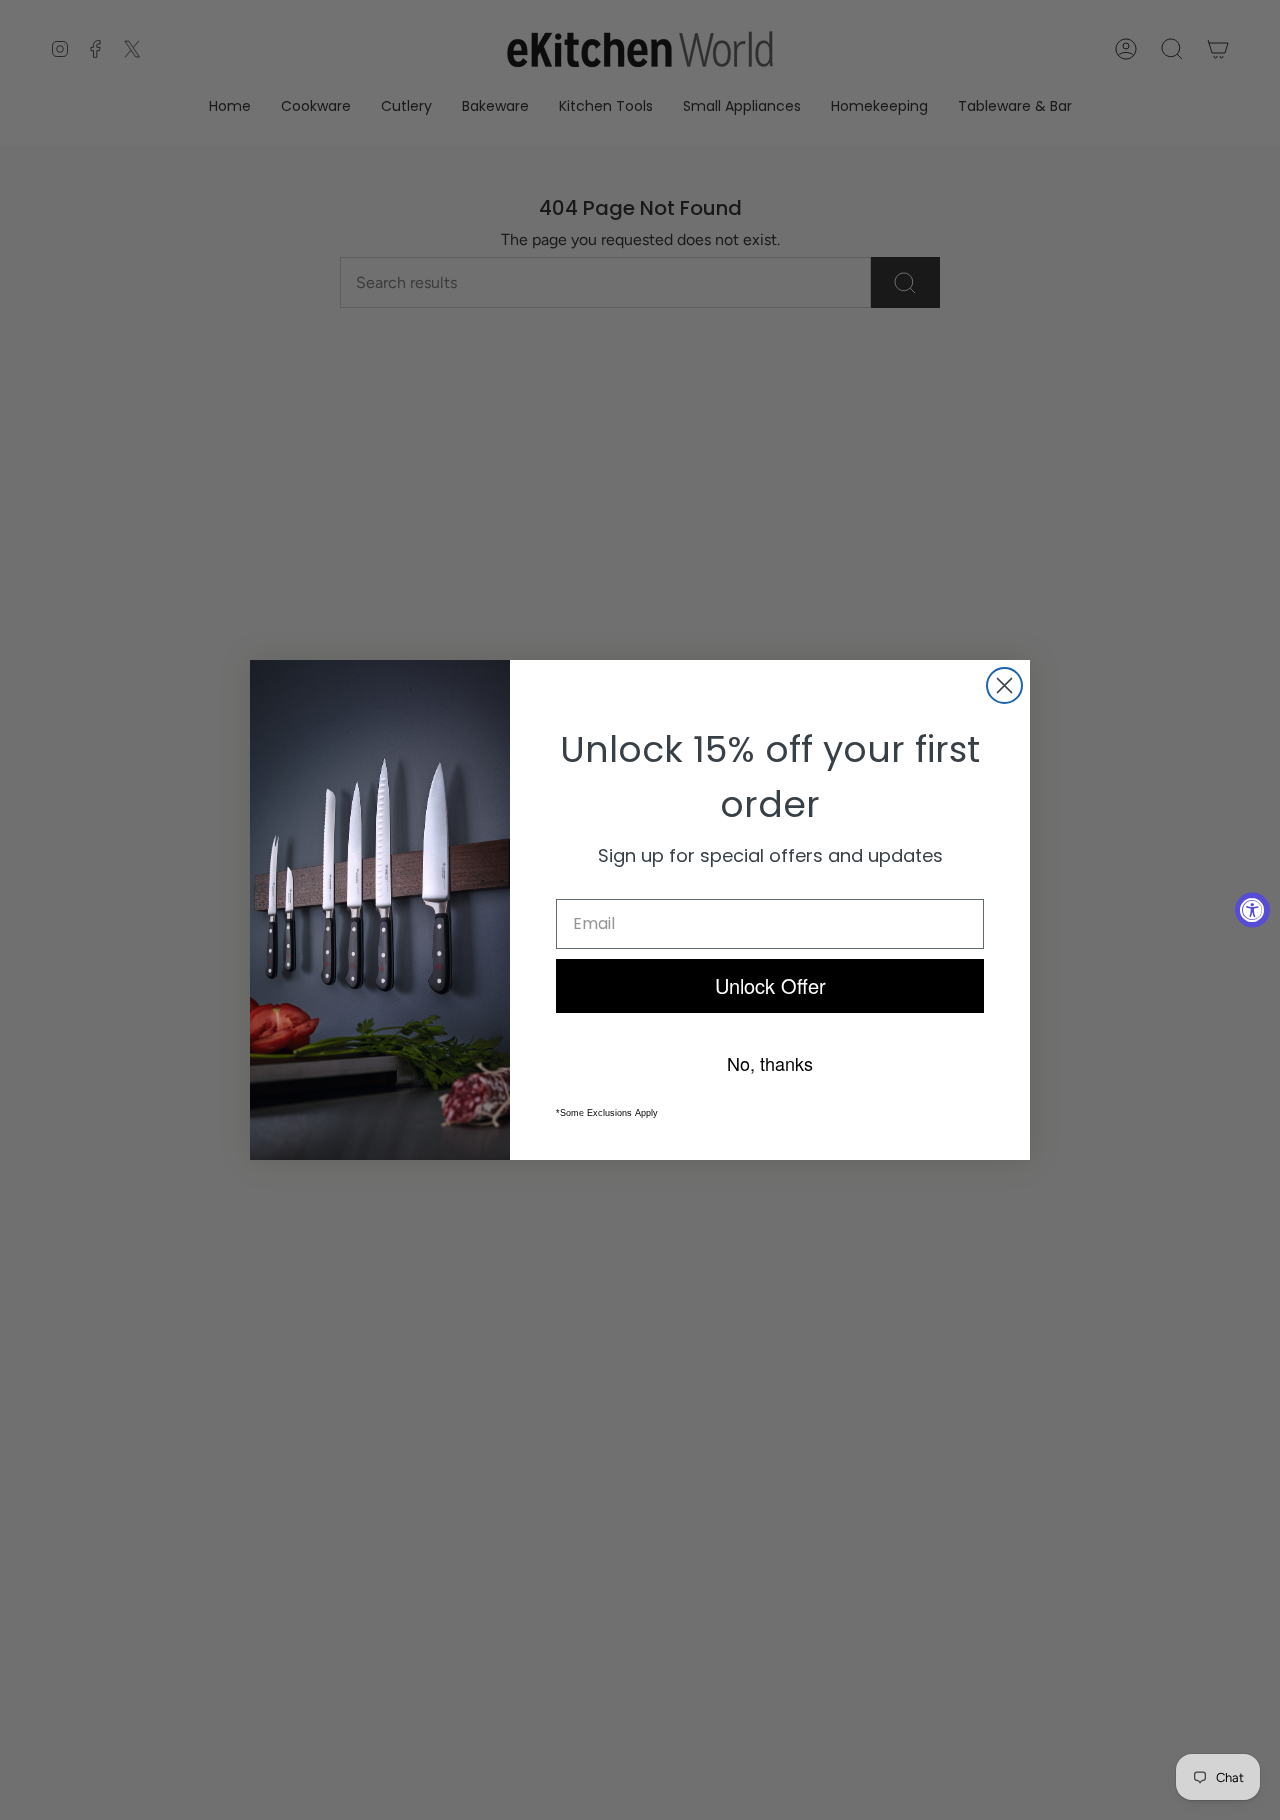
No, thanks (770, 1063)
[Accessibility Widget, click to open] (1252, 910)
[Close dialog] (1004, 685)
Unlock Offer (770, 985)
